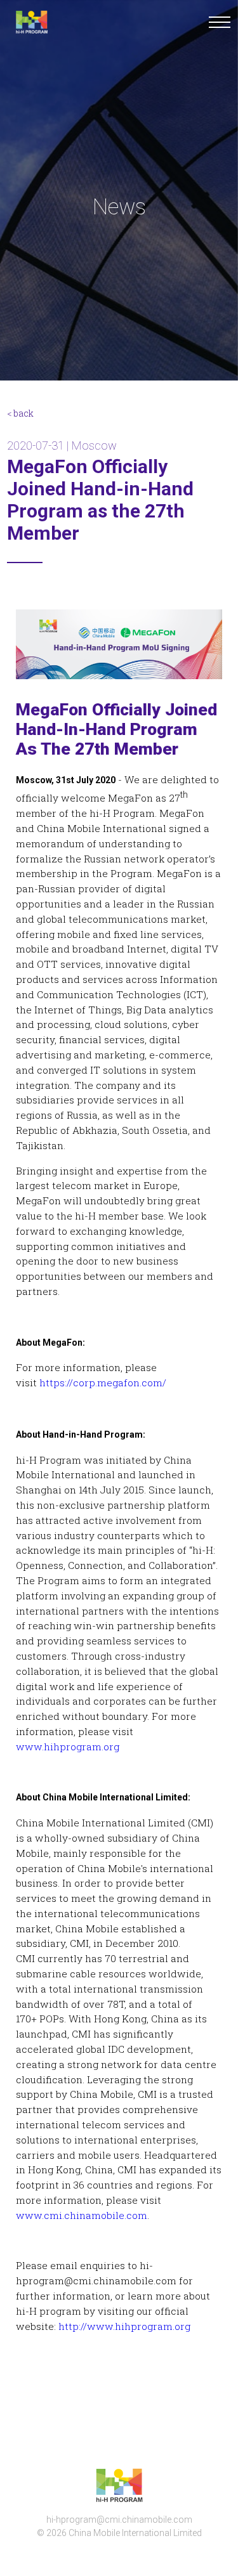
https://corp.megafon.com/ (103, 1382)
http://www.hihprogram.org (124, 2326)
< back (20, 413)
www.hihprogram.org (68, 1747)
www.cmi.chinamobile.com (82, 2215)
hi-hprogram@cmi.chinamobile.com (119, 2520)
